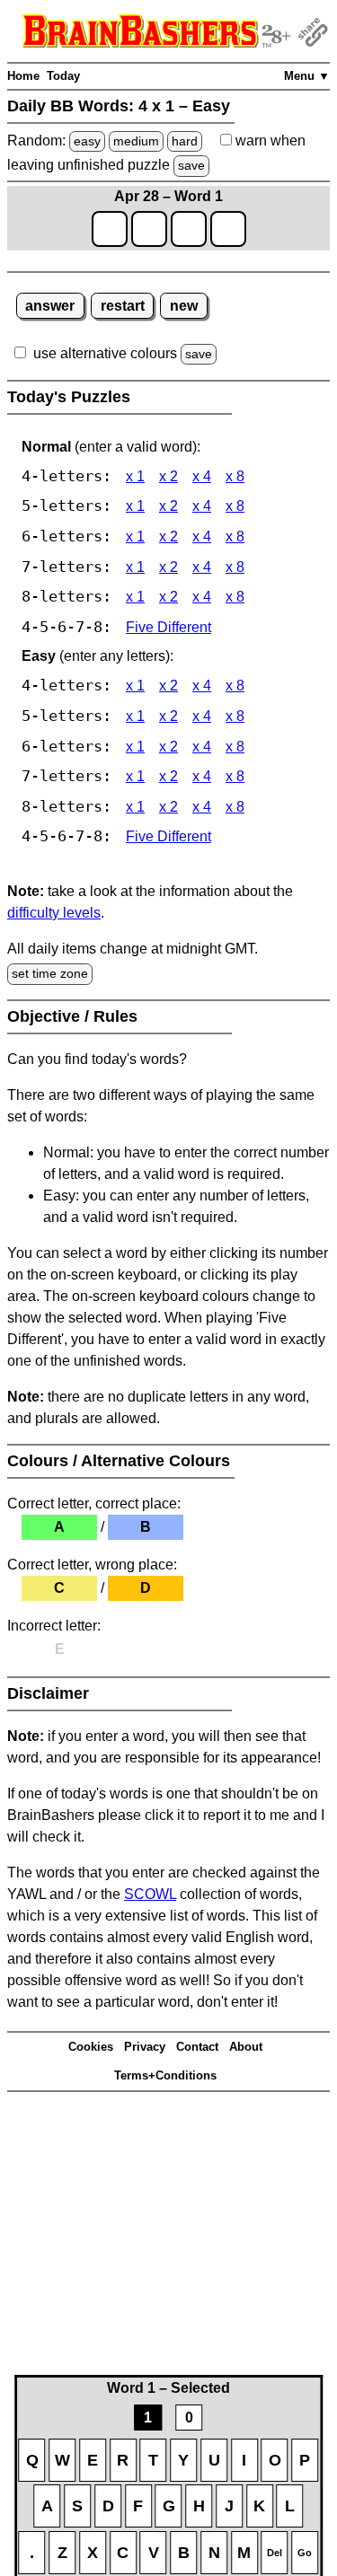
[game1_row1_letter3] (189, 229)
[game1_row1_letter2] (149, 229)
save (191, 165)
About (246, 2047)
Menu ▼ (307, 76)
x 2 (168, 476)
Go (305, 2553)
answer (50, 306)
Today (63, 76)
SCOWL (150, 1894)
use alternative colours (105, 353)
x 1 (135, 476)
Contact (197, 2047)
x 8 (235, 476)
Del (275, 2553)
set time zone (50, 973)
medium (136, 141)
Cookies (91, 2047)
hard (185, 141)
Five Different (168, 627)
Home (23, 76)
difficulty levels (54, 913)
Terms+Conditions (165, 2075)
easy (87, 141)
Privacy (145, 2047)
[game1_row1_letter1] (110, 229)
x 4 (202, 476)
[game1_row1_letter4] (228, 229)
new (184, 306)
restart (123, 306)
